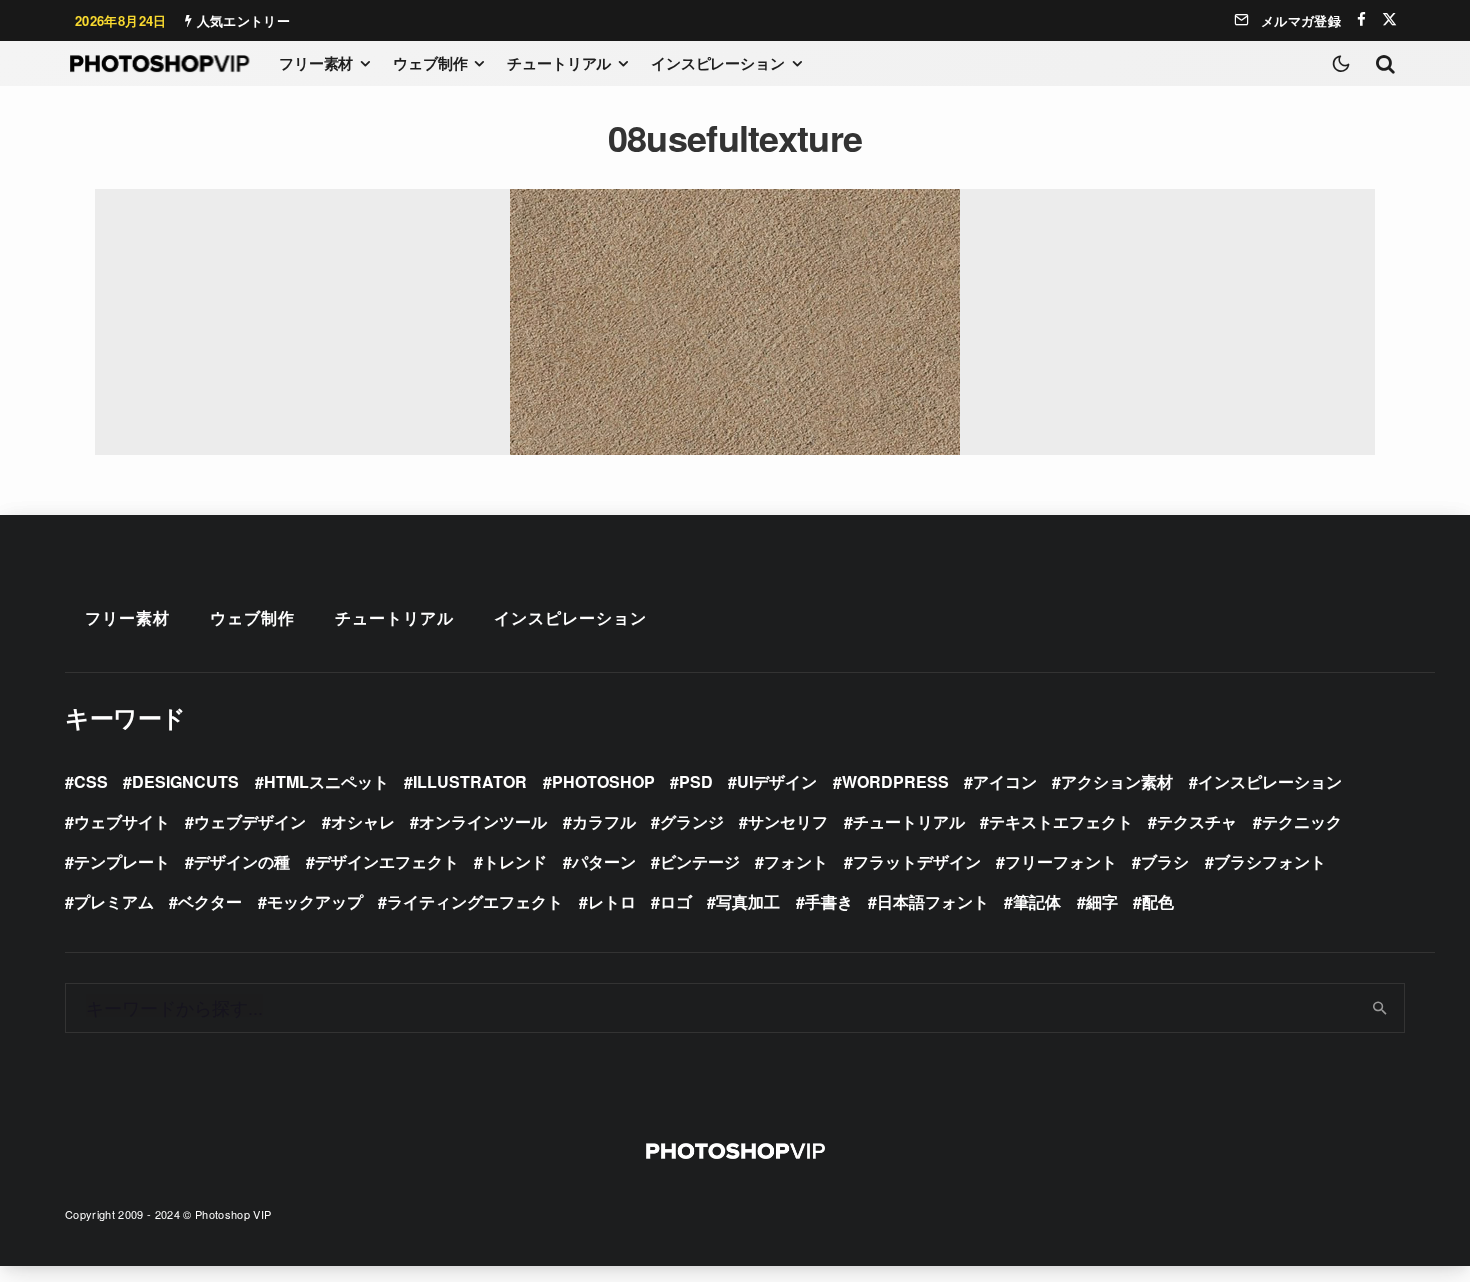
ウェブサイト (122, 821)
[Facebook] (1361, 19)
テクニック (1302, 821)
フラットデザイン (917, 861)
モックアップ (315, 901)
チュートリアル (559, 63)
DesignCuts (185, 781)
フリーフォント (1061, 861)
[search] (1380, 1008)
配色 (1158, 901)
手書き (829, 901)
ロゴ (676, 901)
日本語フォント (933, 901)
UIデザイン (777, 781)
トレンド (515, 861)
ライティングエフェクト (475, 901)
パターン (604, 861)
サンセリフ (788, 821)
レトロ (612, 901)
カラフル (604, 821)
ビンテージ (700, 861)
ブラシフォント (1270, 861)
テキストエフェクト (1061, 821)
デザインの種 (242, 861)
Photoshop (603, 781)
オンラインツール (483, 821)
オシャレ (363, 821)
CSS (91, 781)
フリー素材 (316, 63)
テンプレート (122, 861)
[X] (1389, 19)
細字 (1102, 901)
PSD (696, 781)
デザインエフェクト (387, 861)
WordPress (895, 781)
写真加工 (748, 901)
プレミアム (114, 901)
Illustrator (470, 781)
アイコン (1005, 781)
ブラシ (1165, 861)
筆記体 (1037, 901)
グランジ (692, 821)
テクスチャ (1197, 821)
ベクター (210, 901)
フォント (796, 861)
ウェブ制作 (430, 63)
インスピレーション (718, 63)
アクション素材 (1117, 781)
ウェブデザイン (250, 821)
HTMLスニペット (326, 781)
